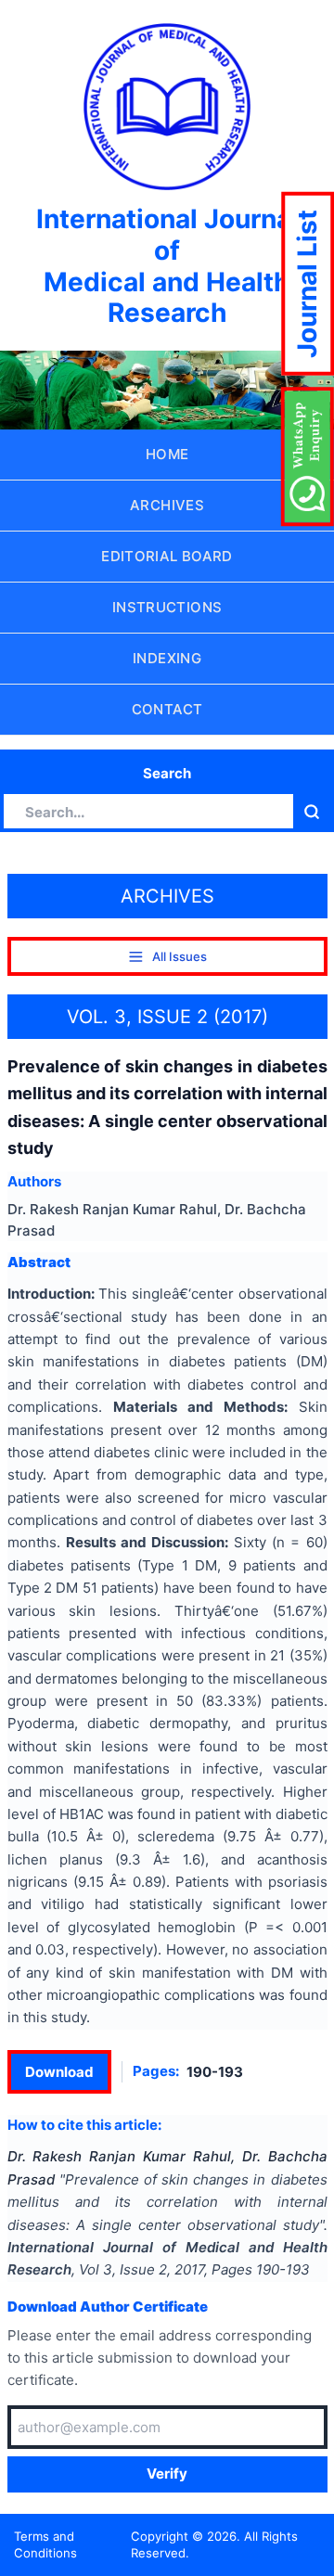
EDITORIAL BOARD (167, 556)
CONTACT (167, 709)
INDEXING (167, 658)
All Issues (180, 956)
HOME (167, 454)
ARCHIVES (167, 505)
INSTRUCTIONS (167, 607)
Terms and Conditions (45, 2545)
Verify (167, 2473)
